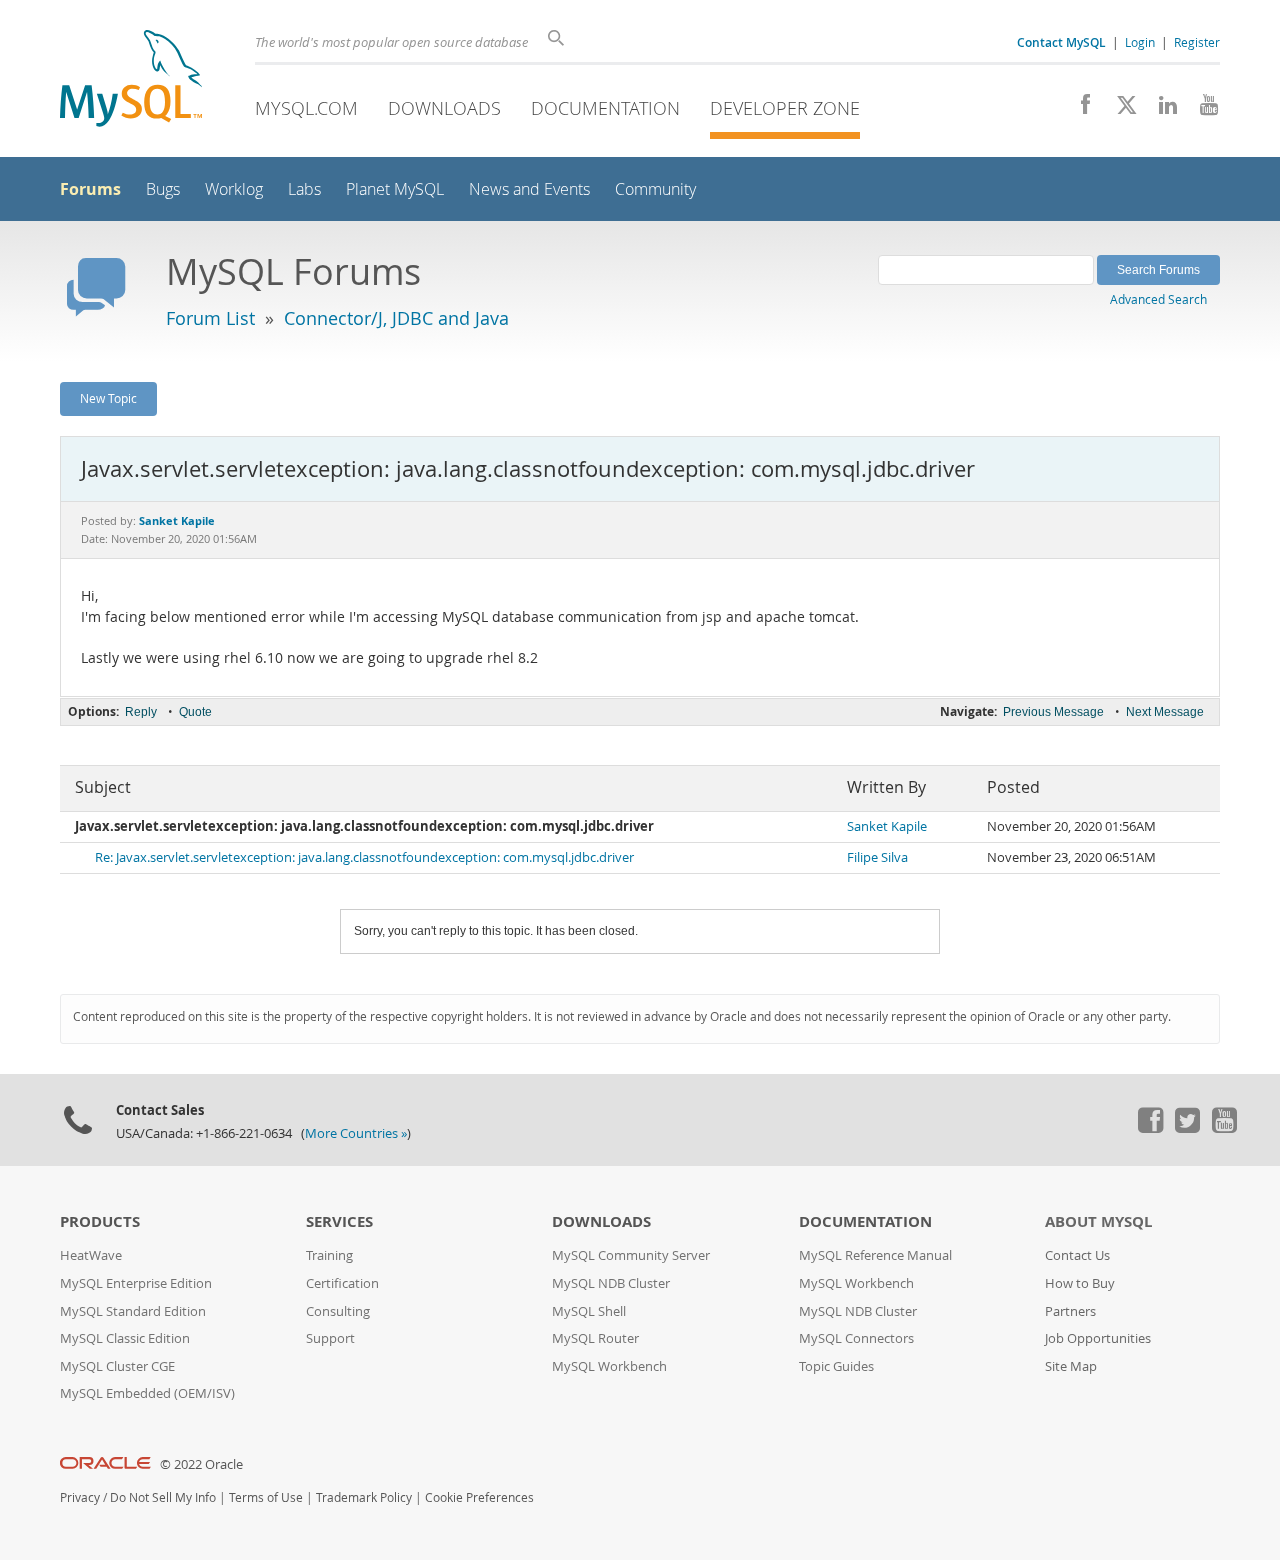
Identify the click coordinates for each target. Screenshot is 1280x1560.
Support (330, 1338)
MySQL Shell (589, 1311)
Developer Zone (785, 108)
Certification (342, 1283)
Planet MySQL (395, 189)
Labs (304, 189)
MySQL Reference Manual (875, 1255)
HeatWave (91, 1255)
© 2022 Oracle (201, 1464)
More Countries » (356, 1133)
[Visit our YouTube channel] (1201, 110)
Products (100, 1221)
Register (1197, 42)
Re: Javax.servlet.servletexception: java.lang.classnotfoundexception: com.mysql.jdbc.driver (364, 857)
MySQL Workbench (609, 1366)
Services (339, 1221)
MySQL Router (595, 1338)
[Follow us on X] (1119, 110)
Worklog (234, 189)
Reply (141, 712)
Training (329, 1255)
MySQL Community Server (631, 1255)
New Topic (108, 398)
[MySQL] (131, 80)
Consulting (338, 1311)
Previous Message (1053, 712)
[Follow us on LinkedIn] (1160, 110)
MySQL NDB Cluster (611, 1283)
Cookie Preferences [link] (479, 1497)
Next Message (1165, 712)
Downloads (444, 108)
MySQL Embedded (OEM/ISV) (147, 1393)
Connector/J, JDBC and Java (396, 318)
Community (655, 189)
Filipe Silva (877, 857)
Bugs (163, 189)
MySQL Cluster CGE (117, 1366)
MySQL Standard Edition (133, 1311)
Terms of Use (266, 1497)
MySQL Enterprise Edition (136, 1283)
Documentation (605, 108)
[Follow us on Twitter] (1187, 1128)
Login (1140, 42)
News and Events (529, 189)
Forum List (210, 318)
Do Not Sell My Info (163, 1497)
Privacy (80, 1497)
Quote (195, 712)
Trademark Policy (364, 1497)
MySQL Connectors (856, 1338)
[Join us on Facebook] (1078, 110)
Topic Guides (836, 1366)
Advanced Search (1158, 299)
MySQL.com (306, 108)
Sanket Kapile (887, 826)
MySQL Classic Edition (125, 1338)
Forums (90, 189)
